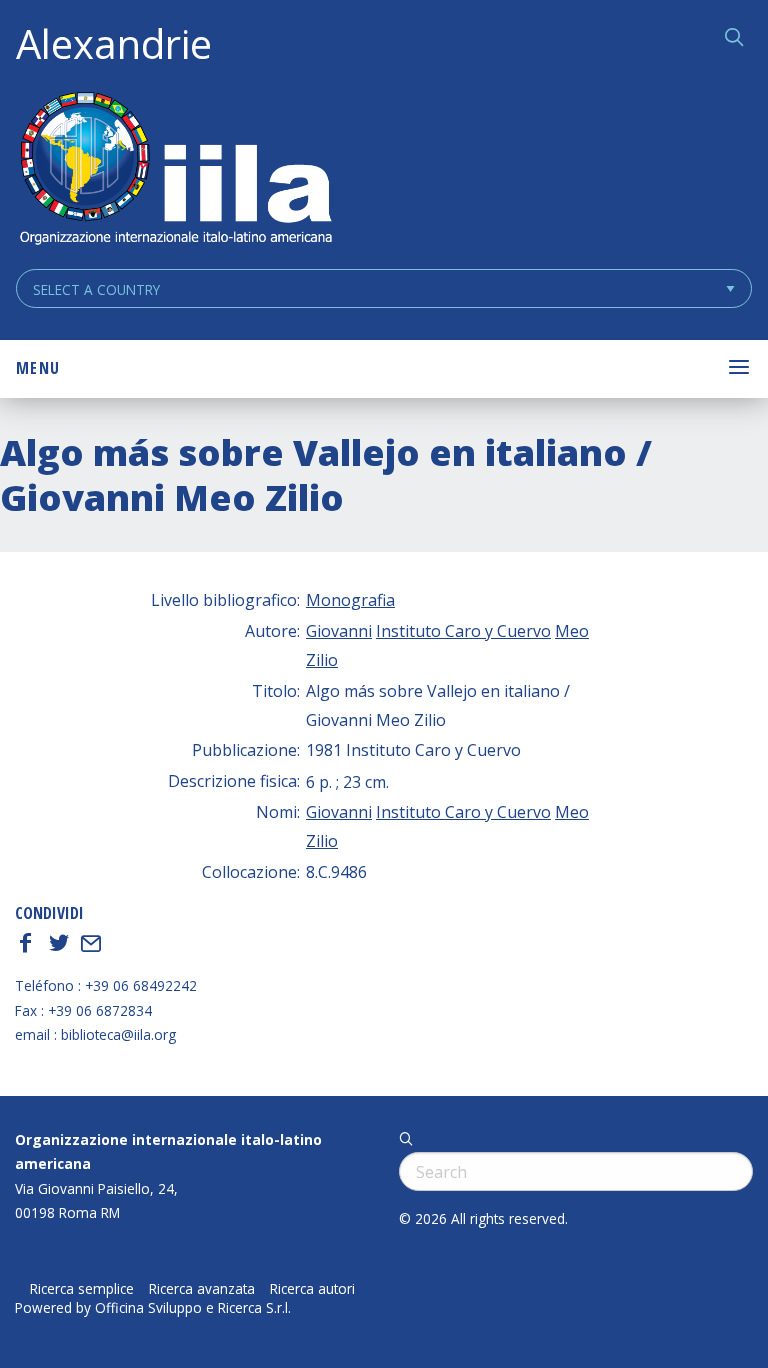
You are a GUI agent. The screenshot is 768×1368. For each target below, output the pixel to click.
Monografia (350, 600)
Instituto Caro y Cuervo (463, 631)
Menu (38, 368)
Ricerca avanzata (202, 1289)
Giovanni (339, 631)
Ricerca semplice (82, 1289)
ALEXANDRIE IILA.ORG (175, 170)
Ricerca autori (312, 1289)
